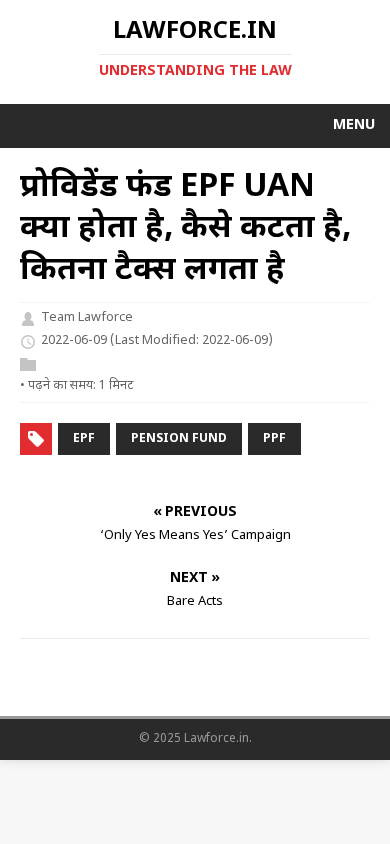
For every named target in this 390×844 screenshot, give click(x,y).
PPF (274, 439)
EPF (84, 439)
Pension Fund (179, 439)
